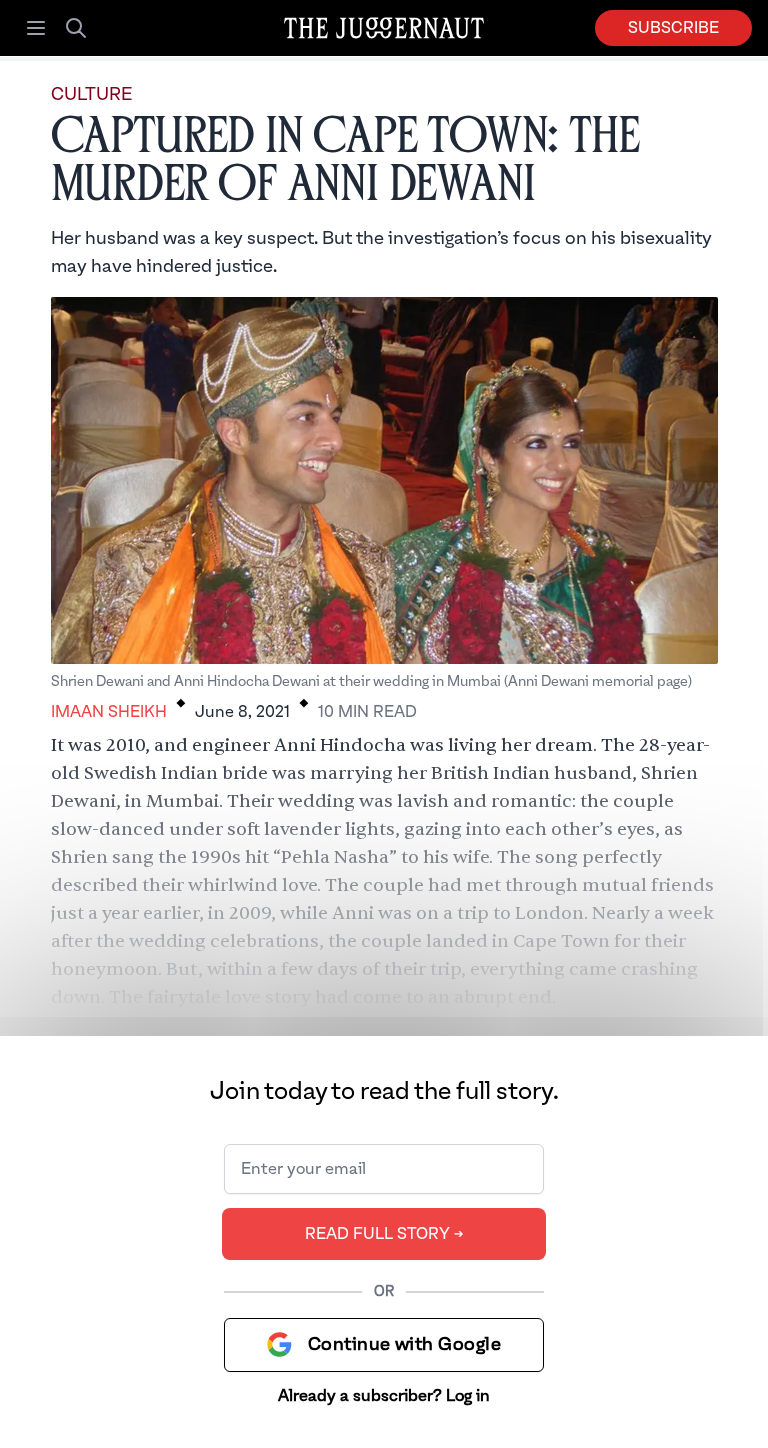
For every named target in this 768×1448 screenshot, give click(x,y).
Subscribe (673, 28)
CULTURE (91, 94)
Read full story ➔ (384, 1234)
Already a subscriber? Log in (384, 1396)
